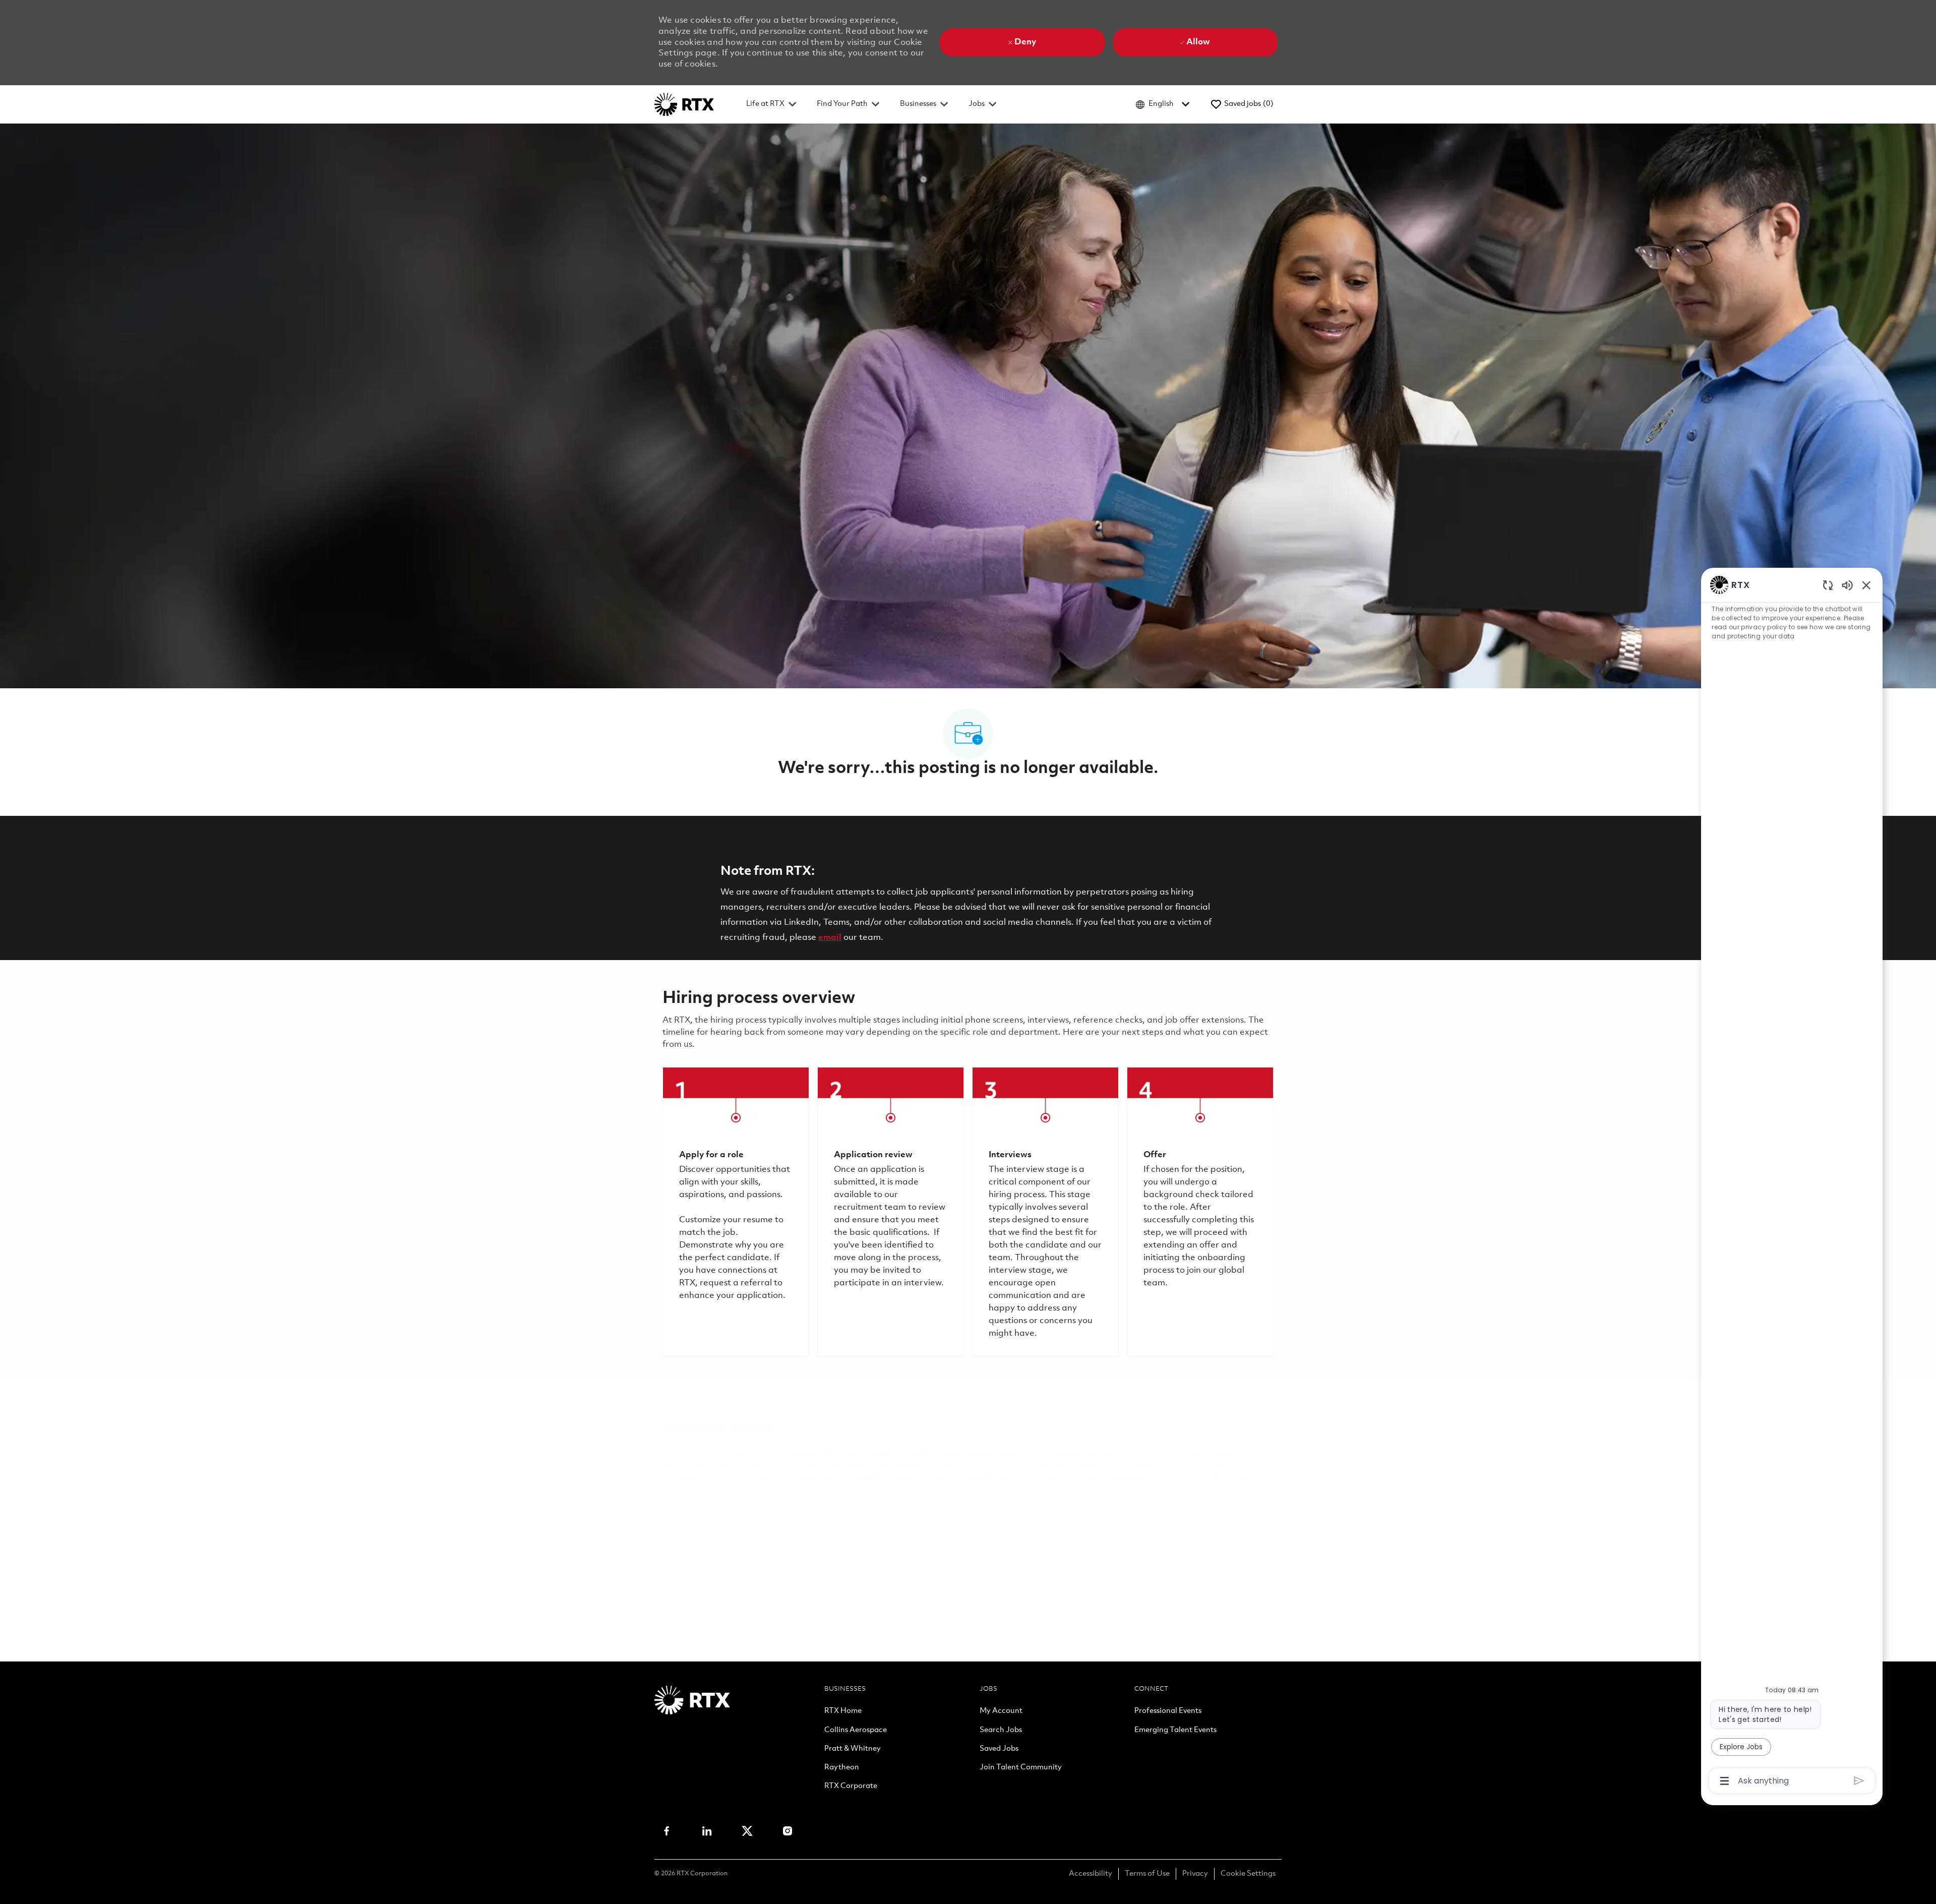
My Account (1001, 1711)
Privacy (1195, 1874)
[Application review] (891, 1212)
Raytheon (842, 1768)
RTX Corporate (851, 1787)
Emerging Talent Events (1175, 1731)
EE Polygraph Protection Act (839, 1538)
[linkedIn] (707, 1831)
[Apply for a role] (736, 1212)
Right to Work (935, 1538)
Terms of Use (1147, 1874)
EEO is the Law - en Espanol (790, 1514)
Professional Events (1168, 1711)
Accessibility (1091, 1874)
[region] (1792, 1182)
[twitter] (747, 1831)
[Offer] (1200, 1212)
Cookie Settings (1248, 1874)
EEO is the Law (693, 1514)
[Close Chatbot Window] (1866, 585)
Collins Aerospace (856, 1731)
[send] (1859, 1781)
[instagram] (788, 1831)
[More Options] (1725, 1781)
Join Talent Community (1021, 1768)
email (830, 938)
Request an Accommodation (1150, 1538)
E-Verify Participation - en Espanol (1024, 1514)
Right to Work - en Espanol (1028, 1538)
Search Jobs (1001, 1731)
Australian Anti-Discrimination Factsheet (880, 1550)
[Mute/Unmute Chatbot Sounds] (1847, 585)
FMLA (675, 1538)
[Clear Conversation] (1828, 585)
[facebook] (667, 1831)
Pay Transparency (734, 1538)
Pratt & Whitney (853, 1749)
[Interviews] (1045, 1212)
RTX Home (843, 1711)
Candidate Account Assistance (724, 1550)
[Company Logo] (684, 104)
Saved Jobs (999, 1749)
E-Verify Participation (900, 1514)
